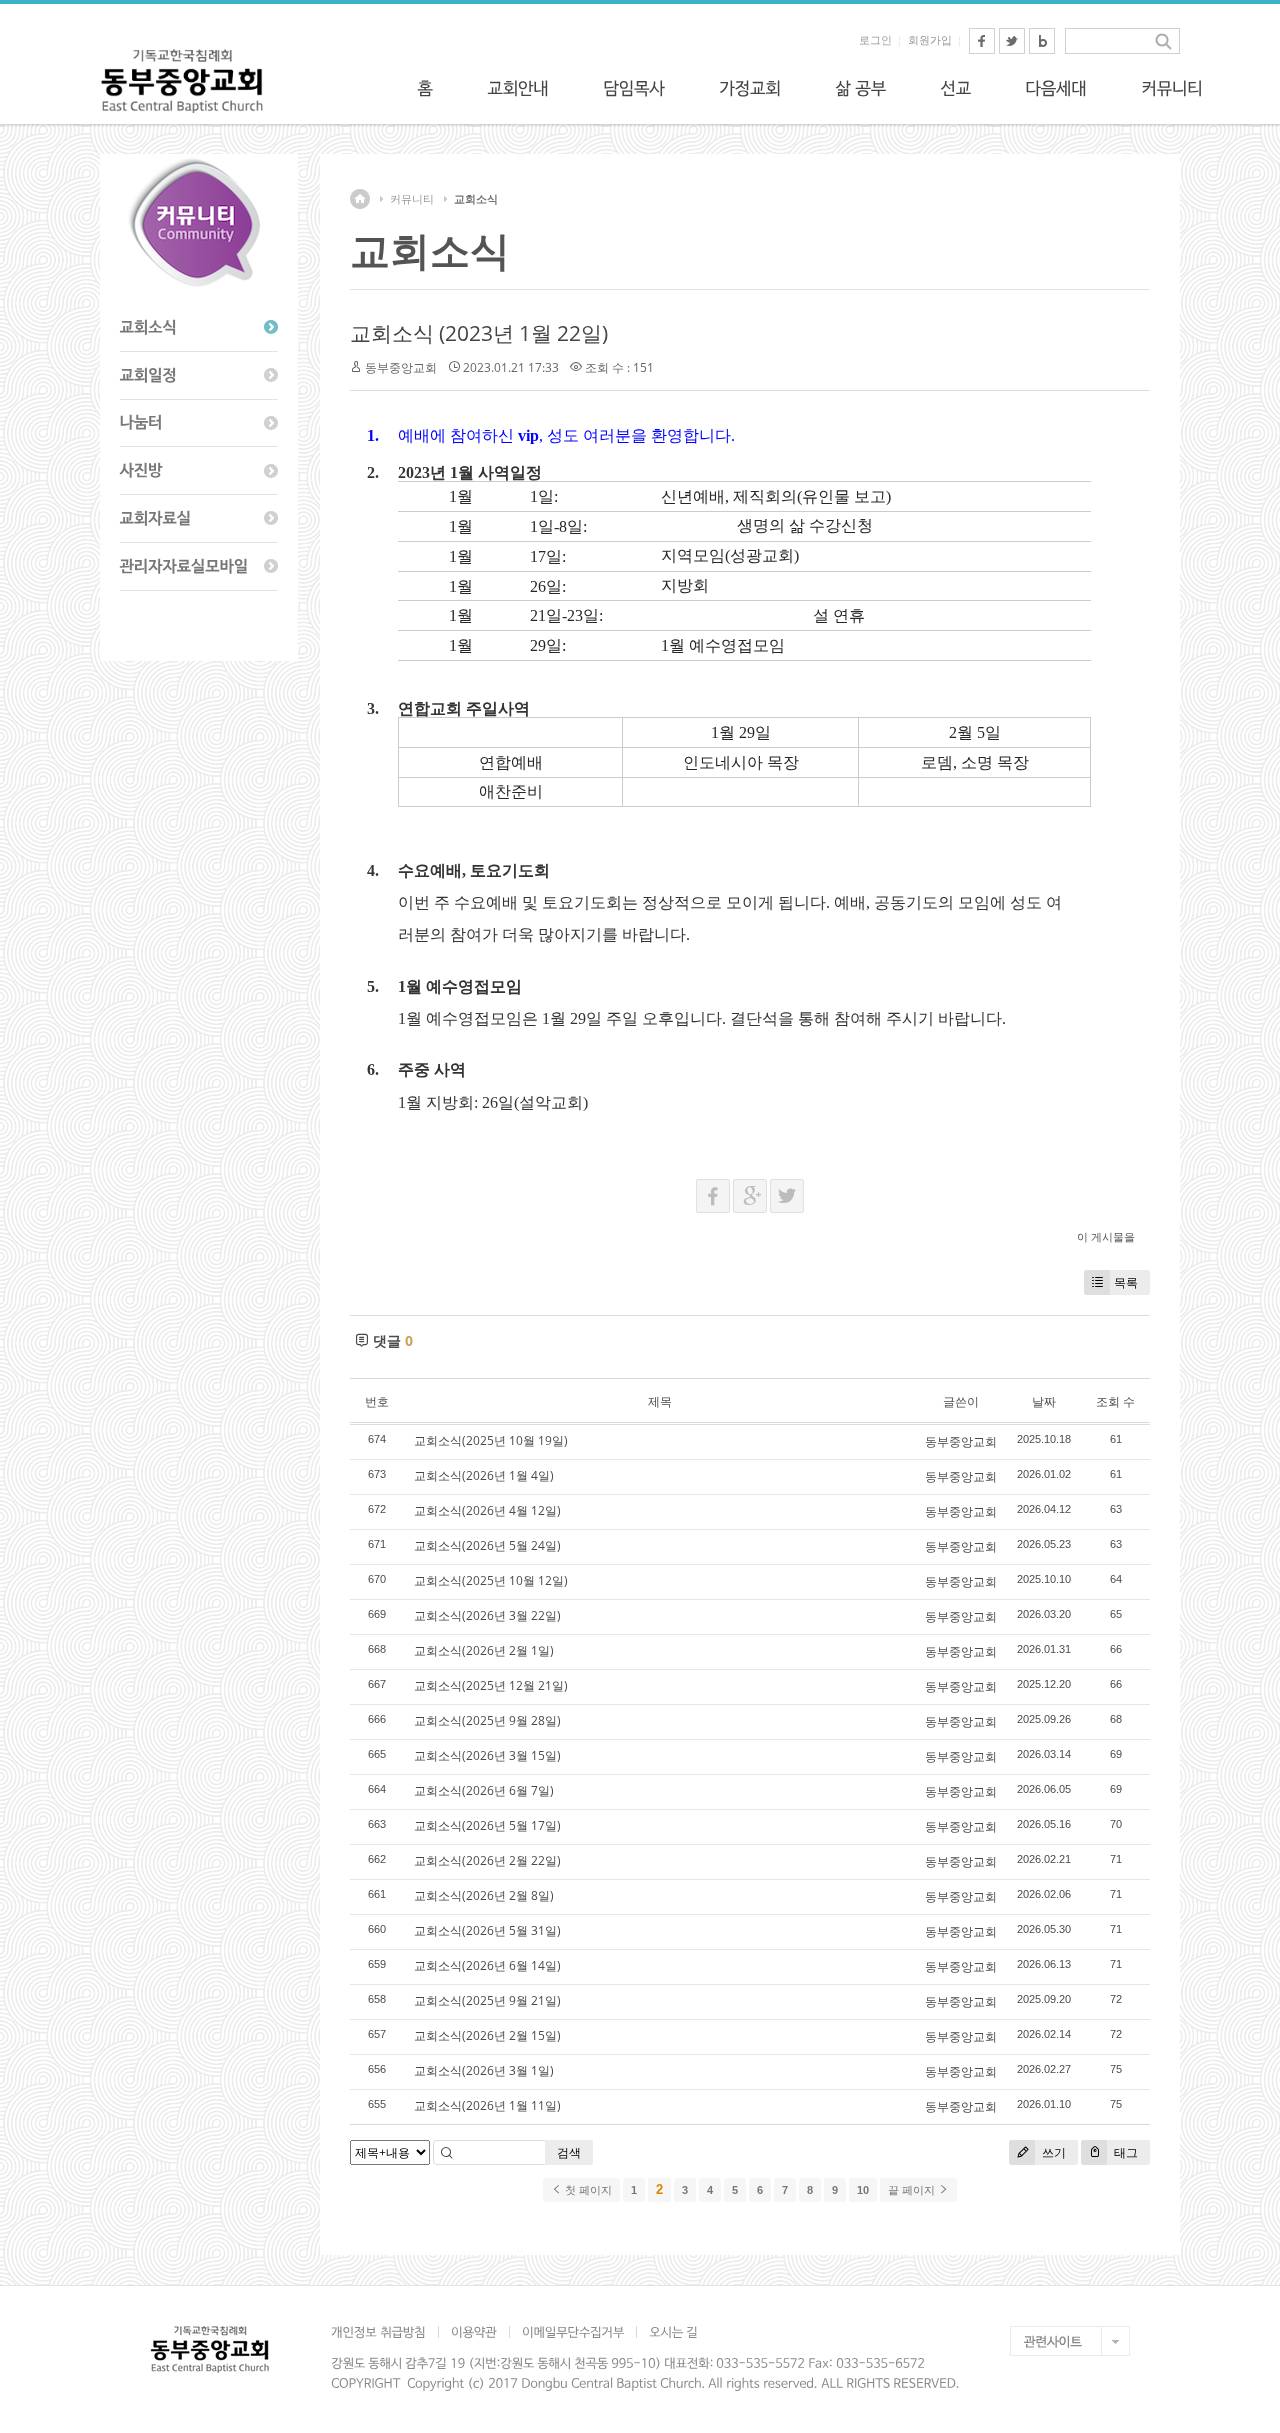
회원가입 (930, 40)
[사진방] (199, 471)
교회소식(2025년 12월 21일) (491, 1685)
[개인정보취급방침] (384, 2332)
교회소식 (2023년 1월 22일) (479, 333)
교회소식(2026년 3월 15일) (487, 1755)
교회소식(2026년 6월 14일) (487, 1965)
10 (863, 2190)
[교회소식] (199, 328)
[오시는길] (673, 2332)
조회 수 (1115, 1401)
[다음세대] (1056, 88)
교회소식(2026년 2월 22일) (487, 1860)
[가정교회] (750, 88)
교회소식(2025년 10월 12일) (491, 1580)
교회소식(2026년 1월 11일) (487, 2105)
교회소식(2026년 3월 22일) (487, 1615)
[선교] (955, 88)
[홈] (425, 88)
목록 (1126, 1282)
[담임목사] (634, 88)
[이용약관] (473, 2332)
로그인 (875, 40)
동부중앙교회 (401, 367)
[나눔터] (199, 424)
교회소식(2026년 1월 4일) (484, 1475)
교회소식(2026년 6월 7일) (484, 1790)
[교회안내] (518, 88)
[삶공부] (860, 88)
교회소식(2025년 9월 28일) (487, 1720)
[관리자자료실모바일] (199, 567)
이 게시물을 (1106, 1236)
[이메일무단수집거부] (572, 2332)
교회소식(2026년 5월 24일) (487, 1545)
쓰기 (1052, 2152)
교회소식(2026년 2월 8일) (484, 1895)
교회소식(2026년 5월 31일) (487, 1930)
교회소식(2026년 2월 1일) (484, 1650)
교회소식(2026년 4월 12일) (487, 1510)
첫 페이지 (587, 2190)
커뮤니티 (412, 199)
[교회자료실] (199, 519)
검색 (569, 2152)
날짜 (1044, 1401)
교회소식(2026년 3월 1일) (484, 2070)
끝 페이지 (913, 2190)
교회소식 (476, 199)
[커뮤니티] (1172, 88)
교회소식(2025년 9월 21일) (487, 2000)
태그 (1124, 2152)
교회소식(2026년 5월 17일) (487, 1825)
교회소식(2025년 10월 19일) (491, 1440)
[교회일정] (199, 376)
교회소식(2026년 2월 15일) (487, 2035)
